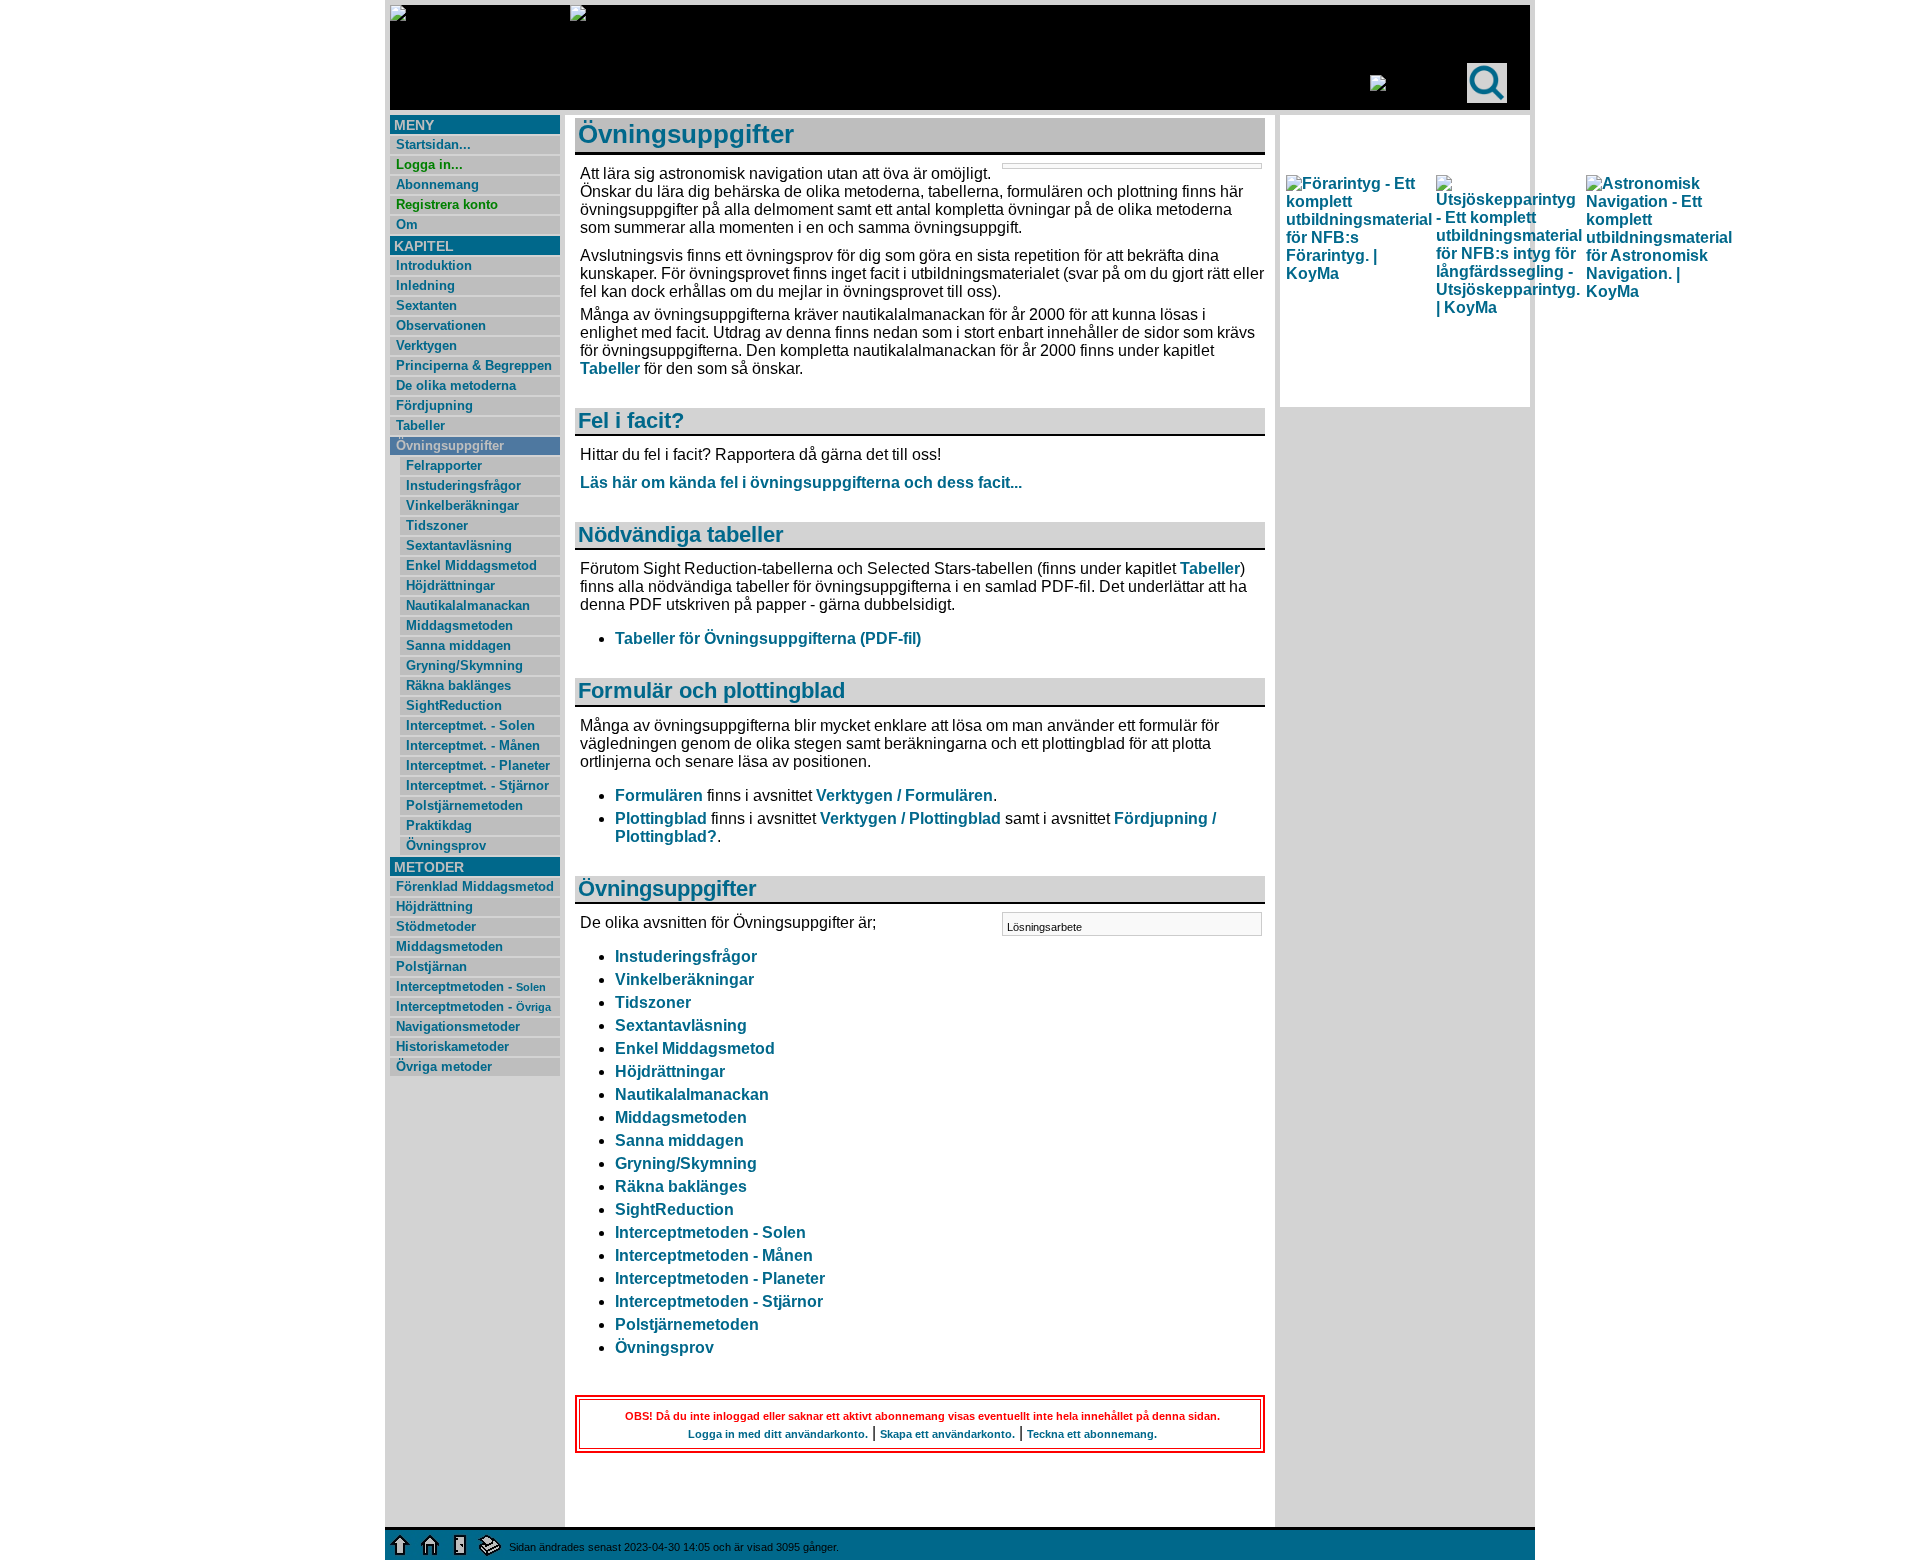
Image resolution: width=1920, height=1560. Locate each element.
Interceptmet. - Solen (470, 725)
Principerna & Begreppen (474, 365)
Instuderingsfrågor (463, 485)
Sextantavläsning (459, 545)
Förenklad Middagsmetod (475, 886)
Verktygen (426, 345)
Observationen (441, 325)
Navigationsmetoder (458, 1026)
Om (407, 224)
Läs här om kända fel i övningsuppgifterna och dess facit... (801, 482)
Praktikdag (439, 825)
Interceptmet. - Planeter (478, 765)
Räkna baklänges (458, 685)
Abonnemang (437, 184)
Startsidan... (433, 144)
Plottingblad (661, 818)
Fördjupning (434, 405)
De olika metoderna (456, 385)
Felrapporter (444, 465)
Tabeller (420, 425)
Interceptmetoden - (471, 986)
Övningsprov (446, 845)
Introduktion (434, 265)
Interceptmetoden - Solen (710, 1232)
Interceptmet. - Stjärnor (477, 785)
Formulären (659, 795)
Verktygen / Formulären (904, 795)
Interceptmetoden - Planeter (720, 1278)
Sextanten (426, 305)
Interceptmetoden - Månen (714, 1255)
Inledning (425, 285)
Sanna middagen (458, 645)
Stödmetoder (436, 926)
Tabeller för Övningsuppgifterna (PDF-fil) (768, 638)
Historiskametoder (452, 1046)
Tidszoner (437, 525)
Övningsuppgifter (450, 445)
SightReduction (454, 705)
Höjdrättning (434, 906)
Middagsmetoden (459, 625)
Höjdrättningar (450, 585)
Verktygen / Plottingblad (910, 818)
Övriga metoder (444, 1066)
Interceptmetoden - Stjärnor (719, 1301)
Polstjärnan (431, 966)
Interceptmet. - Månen (473, 745)
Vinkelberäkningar (462, 505)
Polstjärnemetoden (464, 805)
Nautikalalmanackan (468, 605)
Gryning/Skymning (464, 665)
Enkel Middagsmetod (471, 565)
